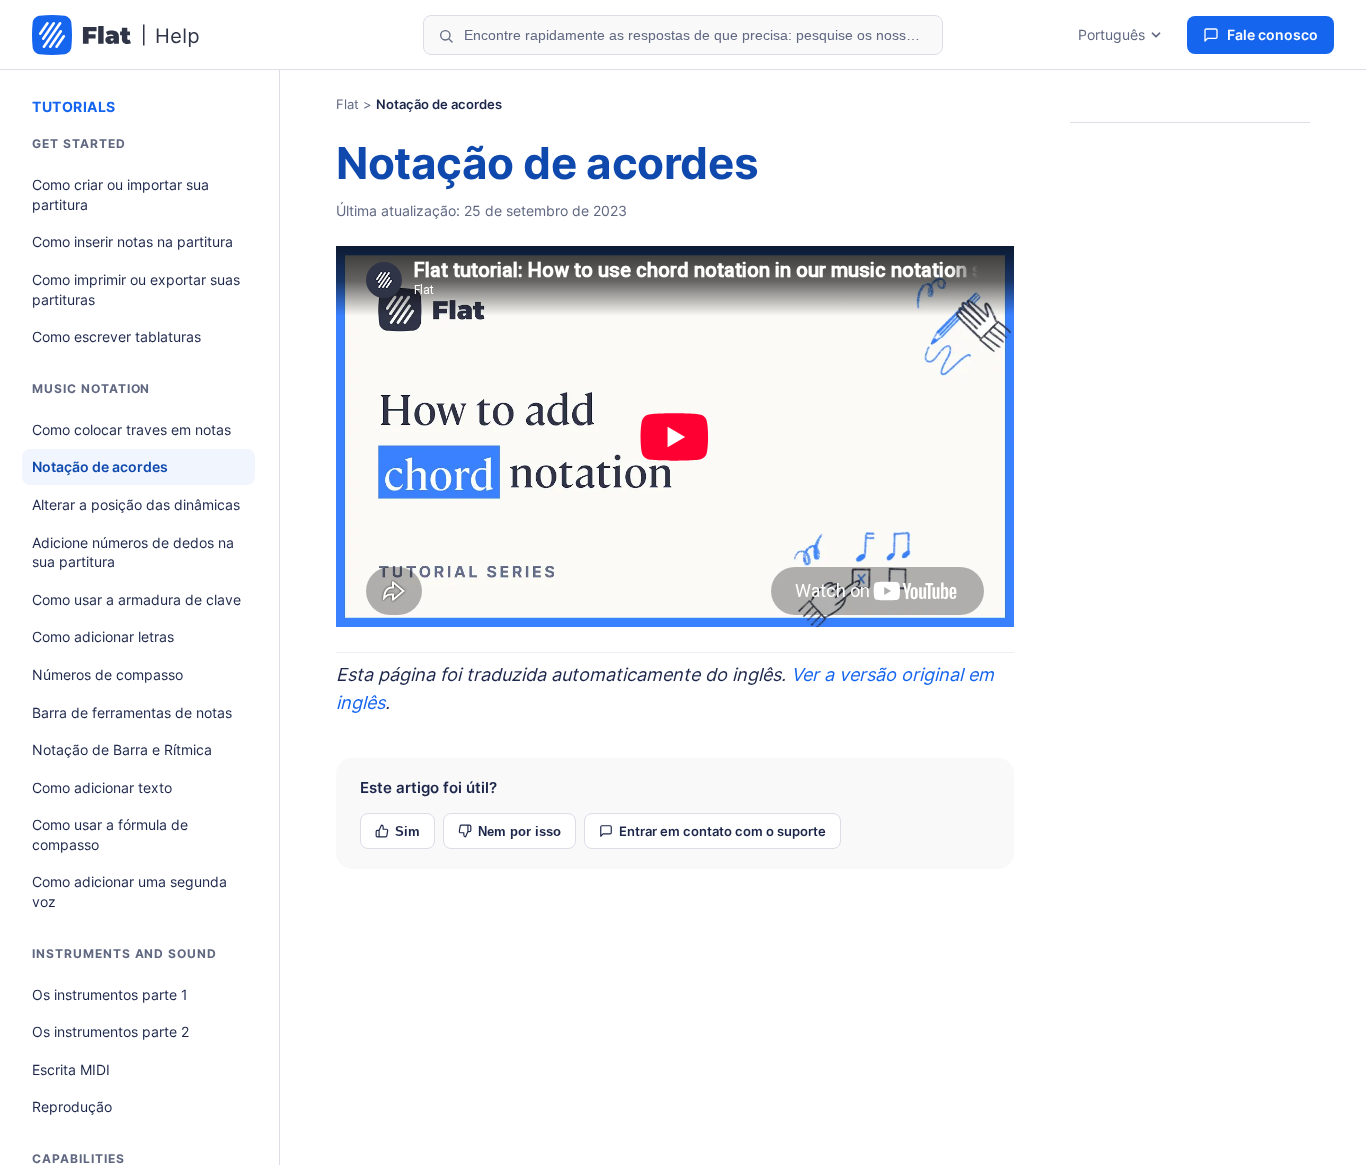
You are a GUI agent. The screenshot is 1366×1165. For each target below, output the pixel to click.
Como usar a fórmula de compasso (110, 834)
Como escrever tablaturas (116, 336)
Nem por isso (519, 831)
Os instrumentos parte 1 (110, 994)
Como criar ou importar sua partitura (120, 194)
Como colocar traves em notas (131, 429)
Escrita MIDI (71, 1069)
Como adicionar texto (102, 787)
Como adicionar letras (103, 636)
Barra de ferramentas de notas (132, 712)
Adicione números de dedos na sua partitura (133, 552)
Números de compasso (107, 674)
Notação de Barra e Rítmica (122, 749)
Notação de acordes (100, 466)
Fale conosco (1272, 34)
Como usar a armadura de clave (136, 599)
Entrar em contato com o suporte (722, 831)
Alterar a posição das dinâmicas (136, 504)
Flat (347, 104)
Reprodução (72, 1106)
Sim (407, 831)
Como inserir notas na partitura (132, 241)
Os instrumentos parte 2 (110, 1031)
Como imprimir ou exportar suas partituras (136, 289)
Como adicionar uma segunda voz (129, 891)
